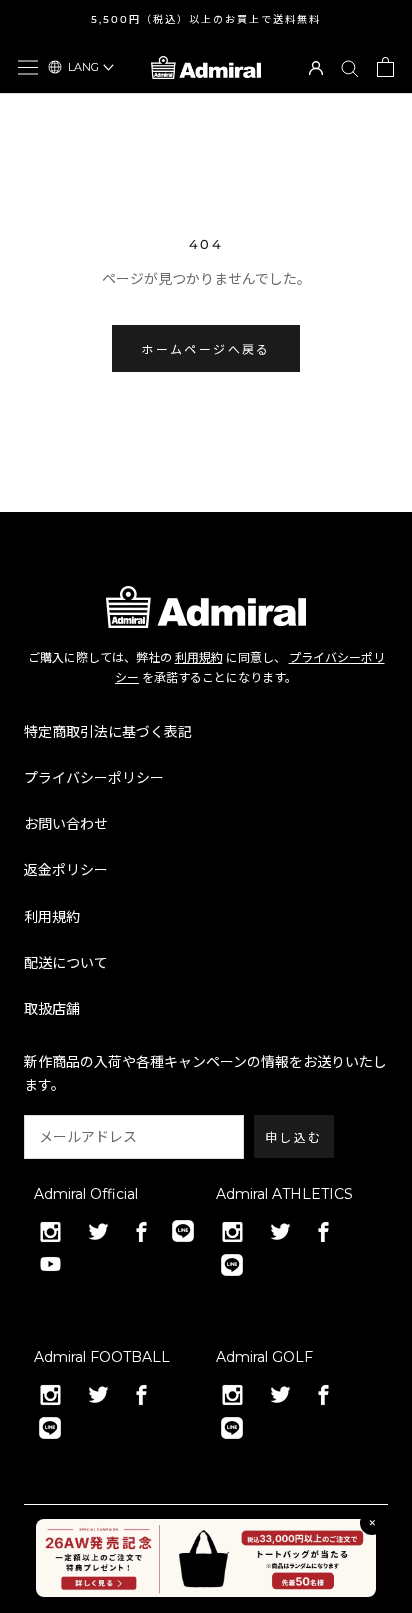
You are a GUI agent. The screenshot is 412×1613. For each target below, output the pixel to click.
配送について (66, 963)
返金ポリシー (66, 870)
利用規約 (199, 657)
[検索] (350, 67)
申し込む (294, 1137)
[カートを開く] (385, 67)
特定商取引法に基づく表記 (108, 732)
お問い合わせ (66, 824)
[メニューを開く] (28, 67)
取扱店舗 (52, 1009)
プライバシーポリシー (94, 778)
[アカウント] (316, 66)
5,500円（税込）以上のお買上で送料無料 (206, 19)
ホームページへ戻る (206, 349)
